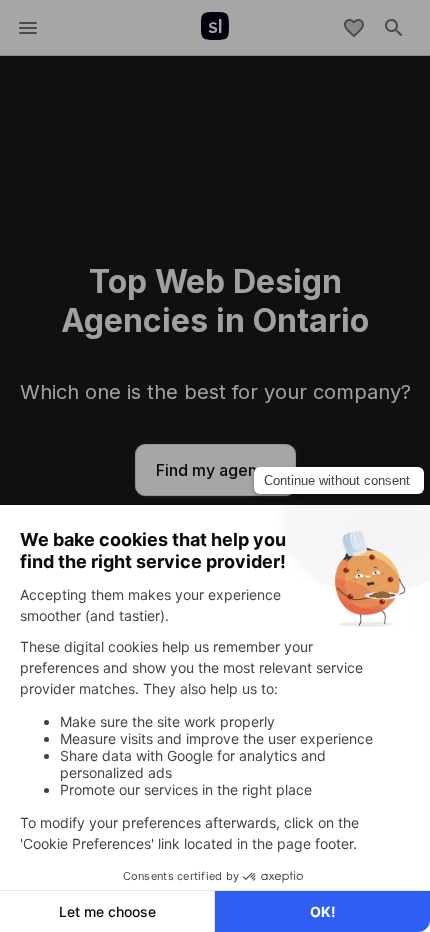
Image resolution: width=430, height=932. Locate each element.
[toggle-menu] (28, 28)
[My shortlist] (354, 28)
